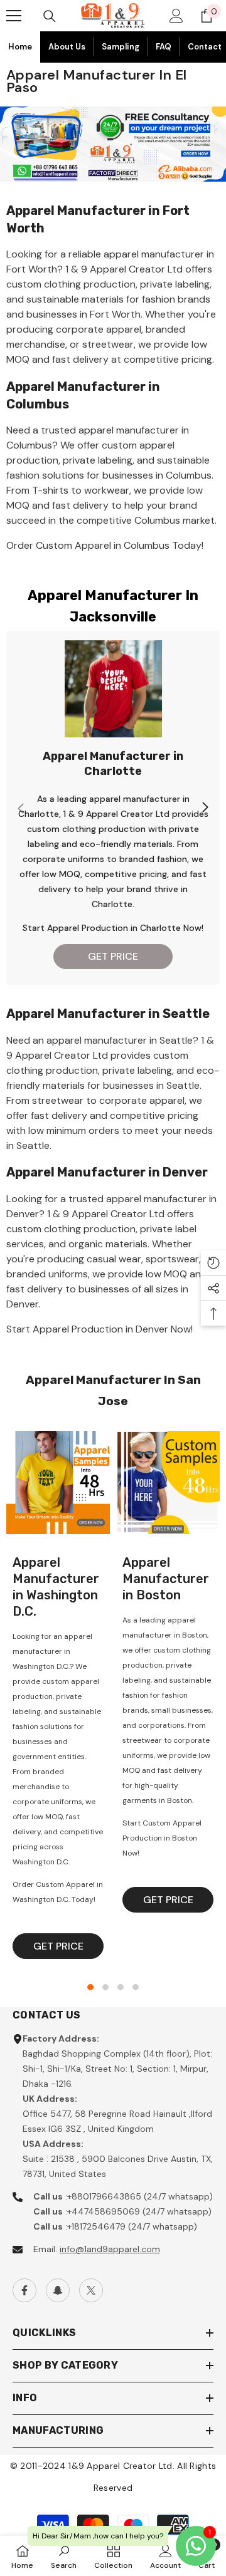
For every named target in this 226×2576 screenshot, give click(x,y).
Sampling (121, 47)
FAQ (164, 47)
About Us (67, 47)
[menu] (14, 16)
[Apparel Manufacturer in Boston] (168, 1483)
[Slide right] (205, 808)
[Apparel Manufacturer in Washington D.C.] (58, 1483)
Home (20, 47)
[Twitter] (91, 2290)
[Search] (50, 16)
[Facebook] (24, 2290)
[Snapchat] (58, 2290)
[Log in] (176, 16)
